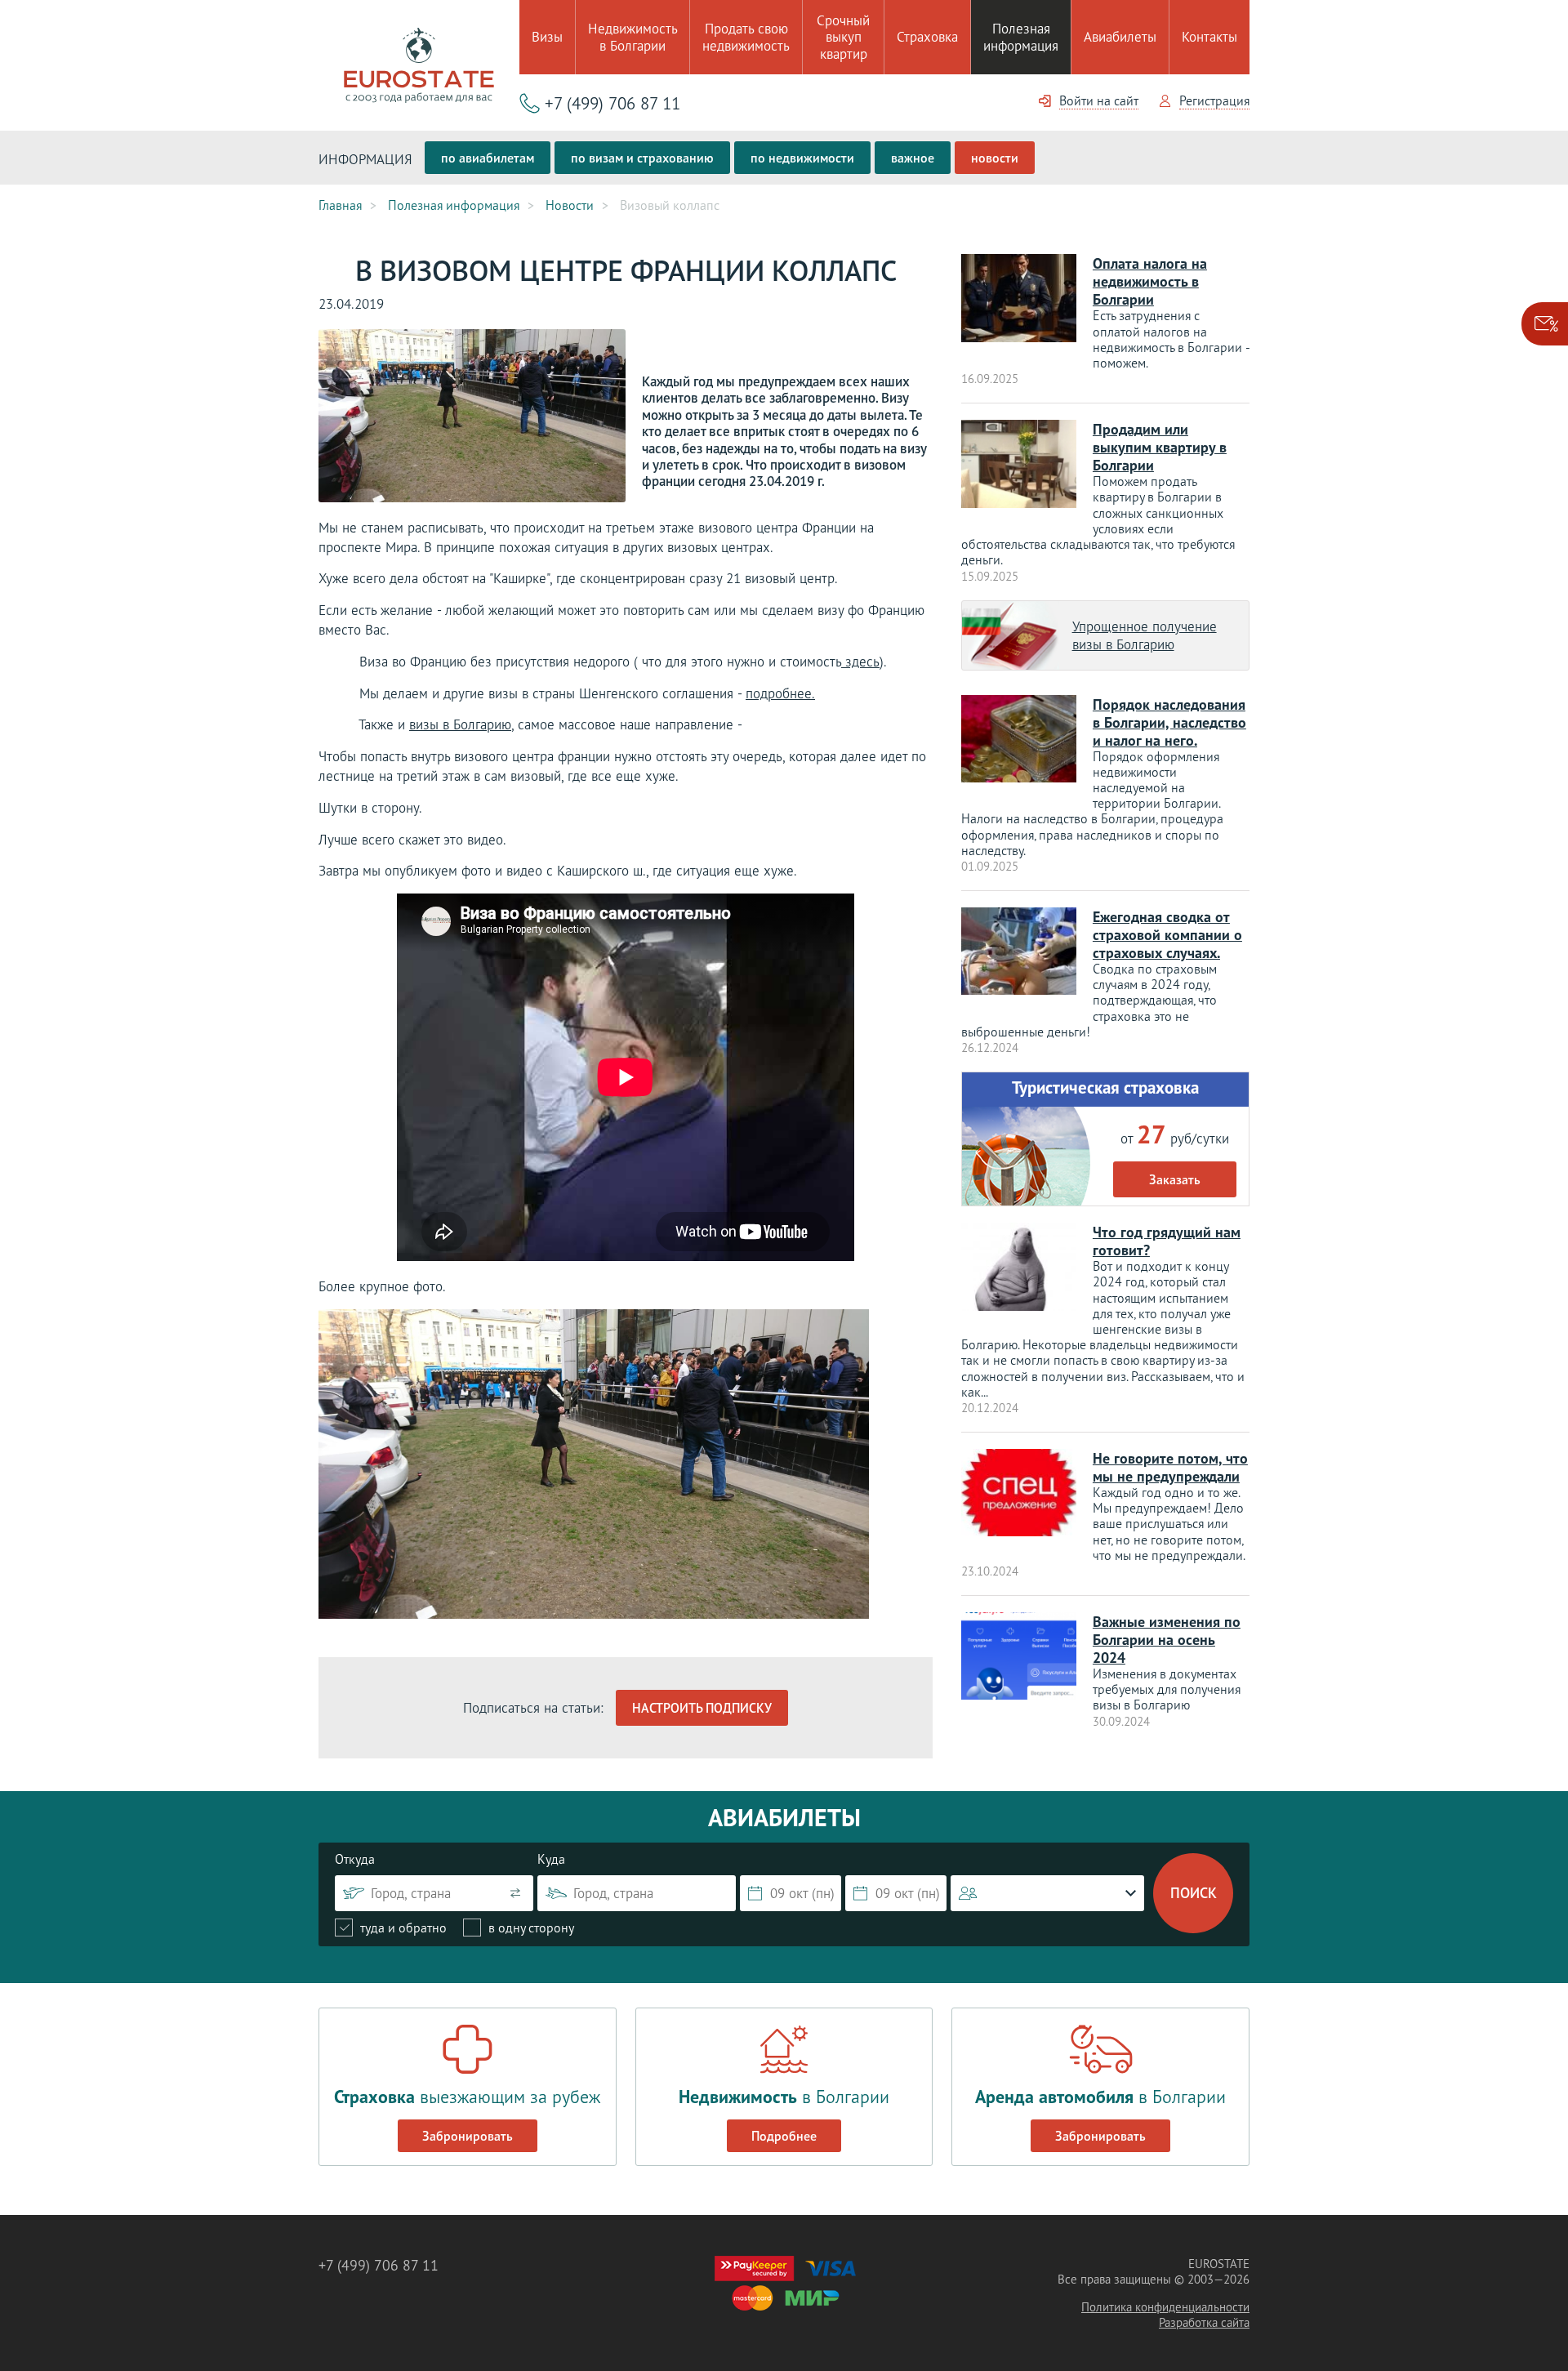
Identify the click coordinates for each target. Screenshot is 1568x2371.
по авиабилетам (488, 158)
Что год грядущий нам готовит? (1167, 1241)
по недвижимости (802, 158)
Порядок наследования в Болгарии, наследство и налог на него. (1169, 722)
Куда (551, 1859)
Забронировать (468, 2136)
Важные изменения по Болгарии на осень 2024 (1167, 1640)
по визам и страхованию (642, 158)
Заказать (1175, 1179)
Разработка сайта (1204, 2322)
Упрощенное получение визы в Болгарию (1145, 635)
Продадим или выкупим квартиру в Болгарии (1160, 447)
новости (995, 158)
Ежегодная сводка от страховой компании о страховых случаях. (1167, 935)
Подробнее (784, 2136)
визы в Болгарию (460, 724)
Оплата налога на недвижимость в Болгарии (1150, 281)
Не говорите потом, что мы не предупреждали (1170, 1467)
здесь (860, 662)
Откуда (355, 1859)
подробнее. (780, 693)
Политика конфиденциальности (1165, 2307)
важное (913, 158)
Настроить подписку (702, 1708)
